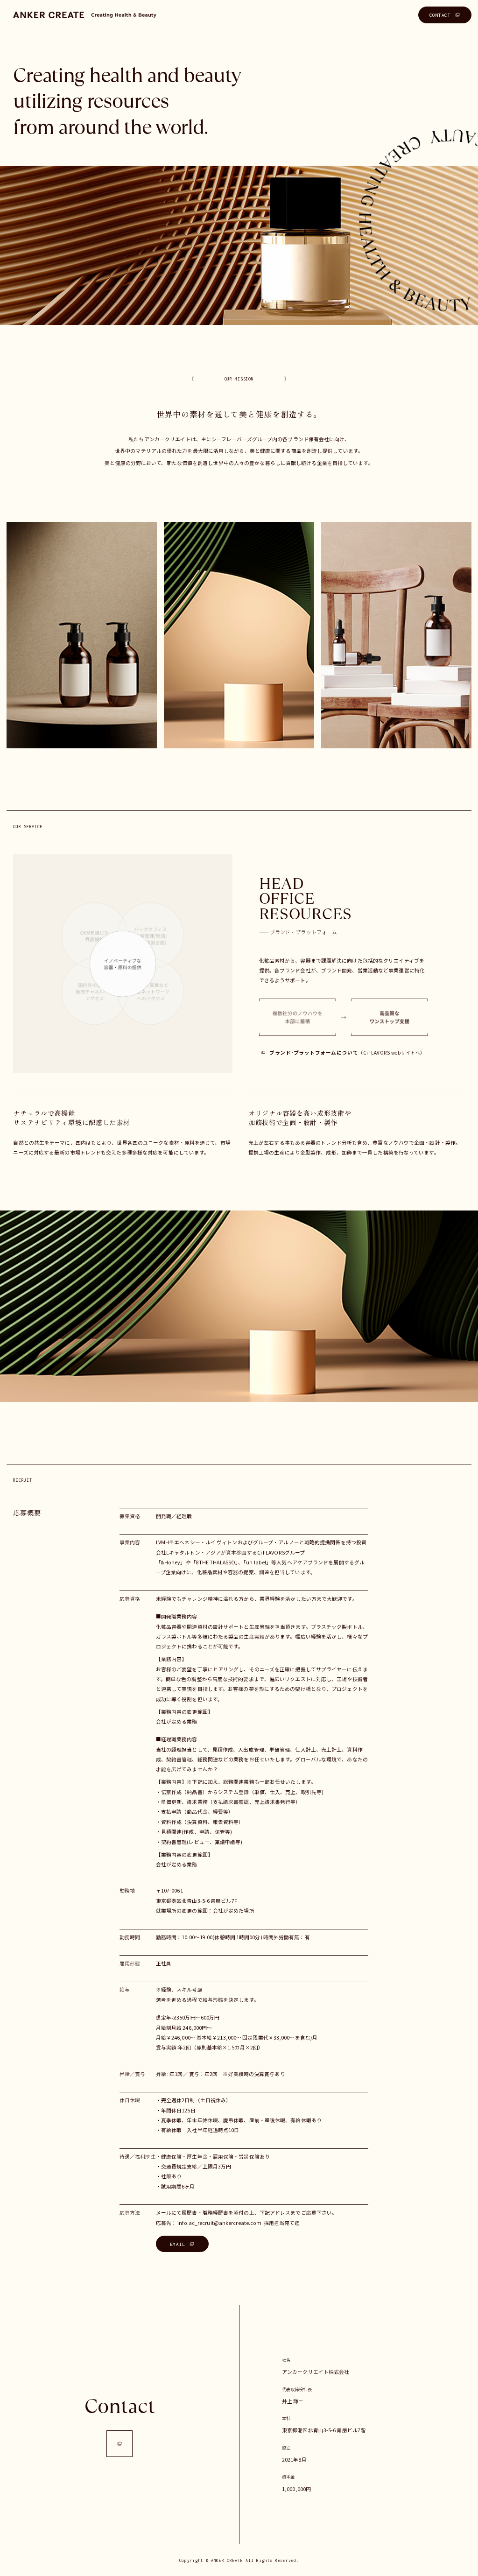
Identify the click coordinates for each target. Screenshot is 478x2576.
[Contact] (120, 2444)
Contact (120, 2406)
